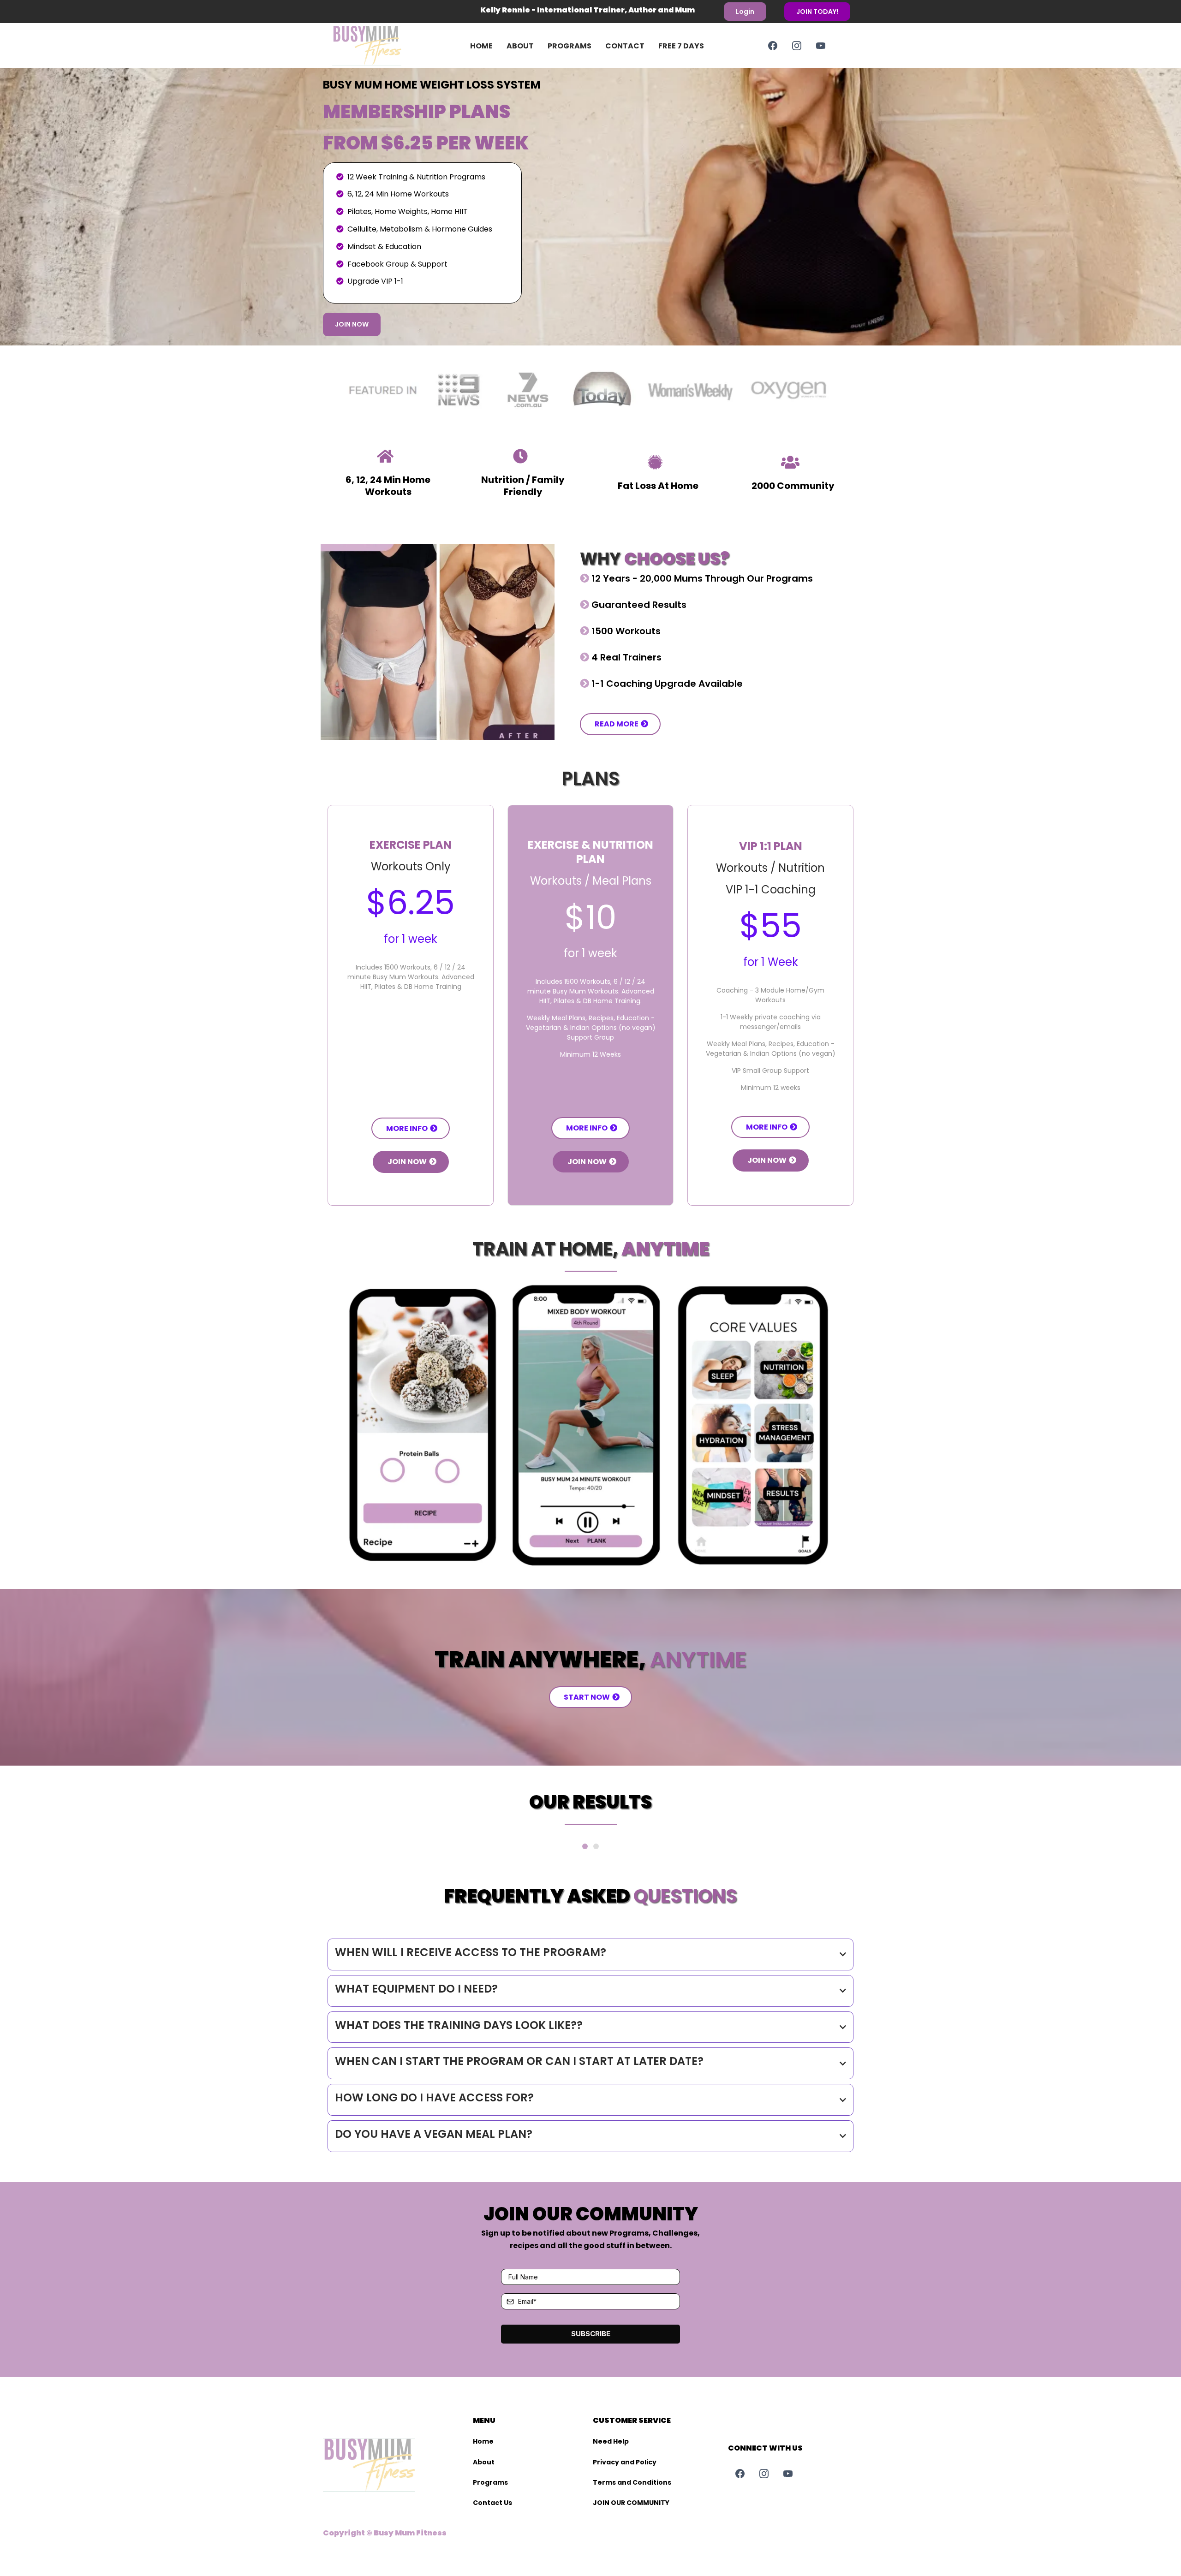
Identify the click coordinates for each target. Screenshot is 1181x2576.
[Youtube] (821, 46)
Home (481, 46)
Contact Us (492, 2503)
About (520, 46)
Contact (625, 46)
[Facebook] (773, 46)
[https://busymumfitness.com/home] (381, 46)
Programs (570, 46)
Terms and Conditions (632, 2482)
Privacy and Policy (625, 2462)
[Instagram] (797, 46)
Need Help (611, 2441)
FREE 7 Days (681, 46)
